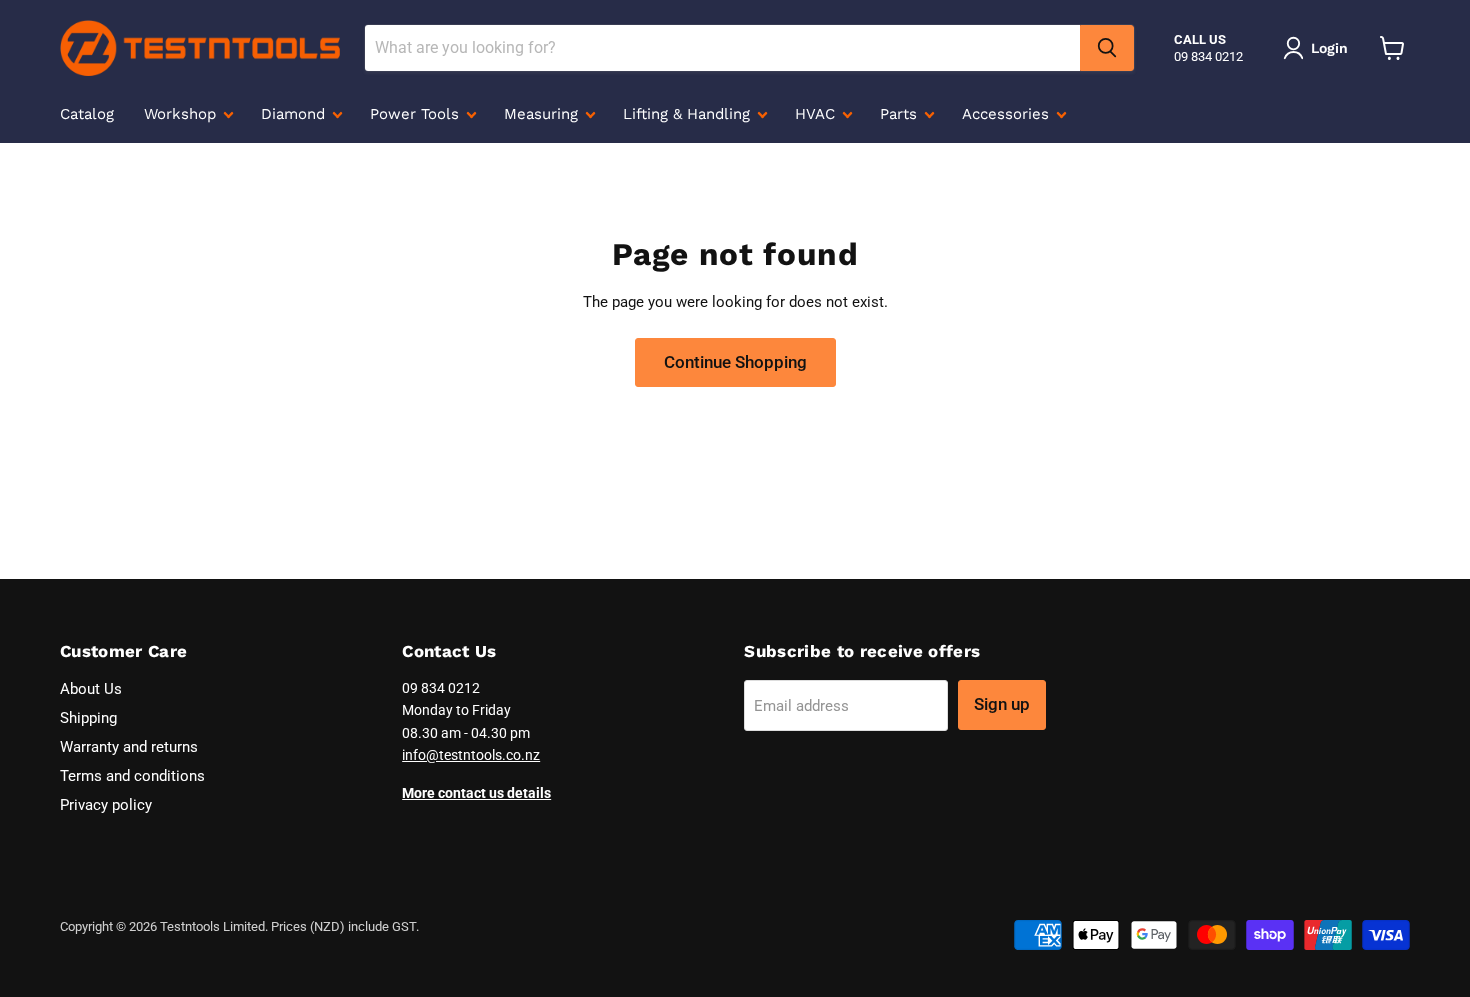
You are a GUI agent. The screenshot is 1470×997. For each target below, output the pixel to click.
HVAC (817, 114)
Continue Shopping (735, 362)
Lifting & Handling (689, 114)
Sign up (1002, 704)
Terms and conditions (132, 776)
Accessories (1008, 114)
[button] (1319, 48)
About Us (91, 689)
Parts (901, 114)
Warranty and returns (129, 747)
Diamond (295, 114)
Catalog (87, 114)
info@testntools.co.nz (471, 755)
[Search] (1107, 48)
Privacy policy (106, 805)
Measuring (543, 114)
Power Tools (417, 114)
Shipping (88, 718)
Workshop (182, 114)
